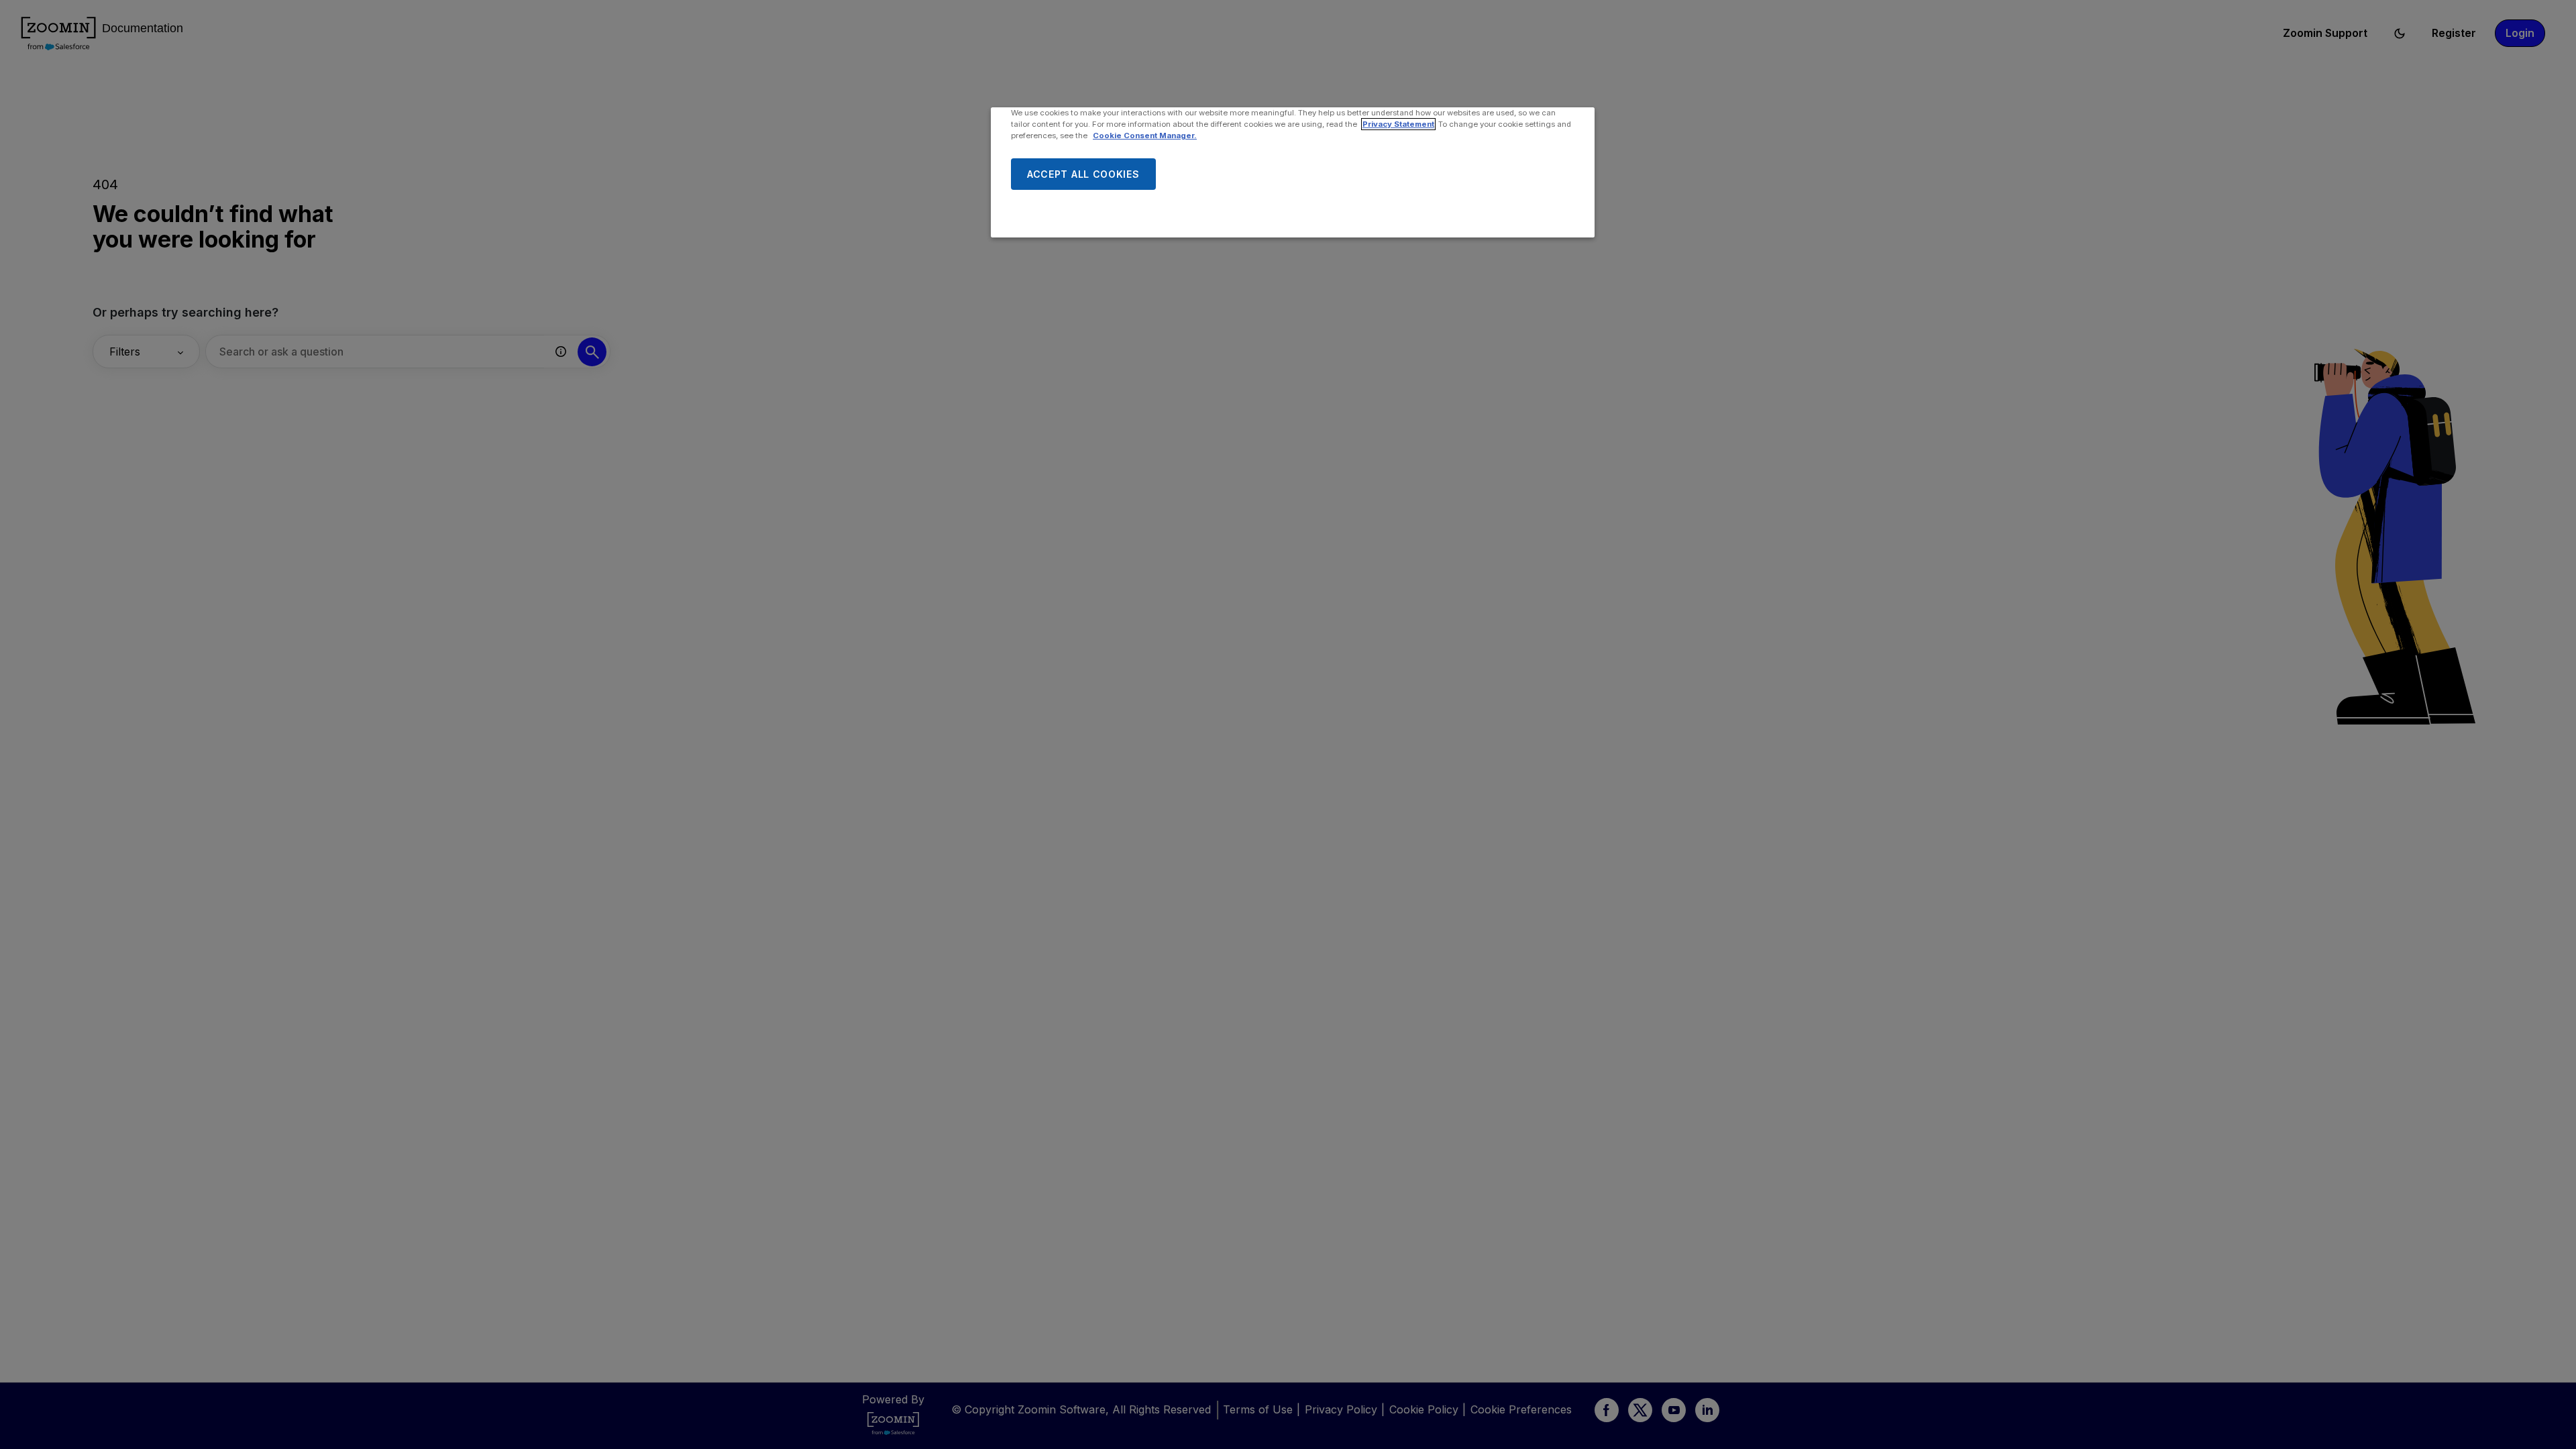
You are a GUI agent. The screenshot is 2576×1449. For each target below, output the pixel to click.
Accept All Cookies (1083, 174)
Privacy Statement (1398, 124)
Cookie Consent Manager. (1145, 136)
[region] (1293, 172)
